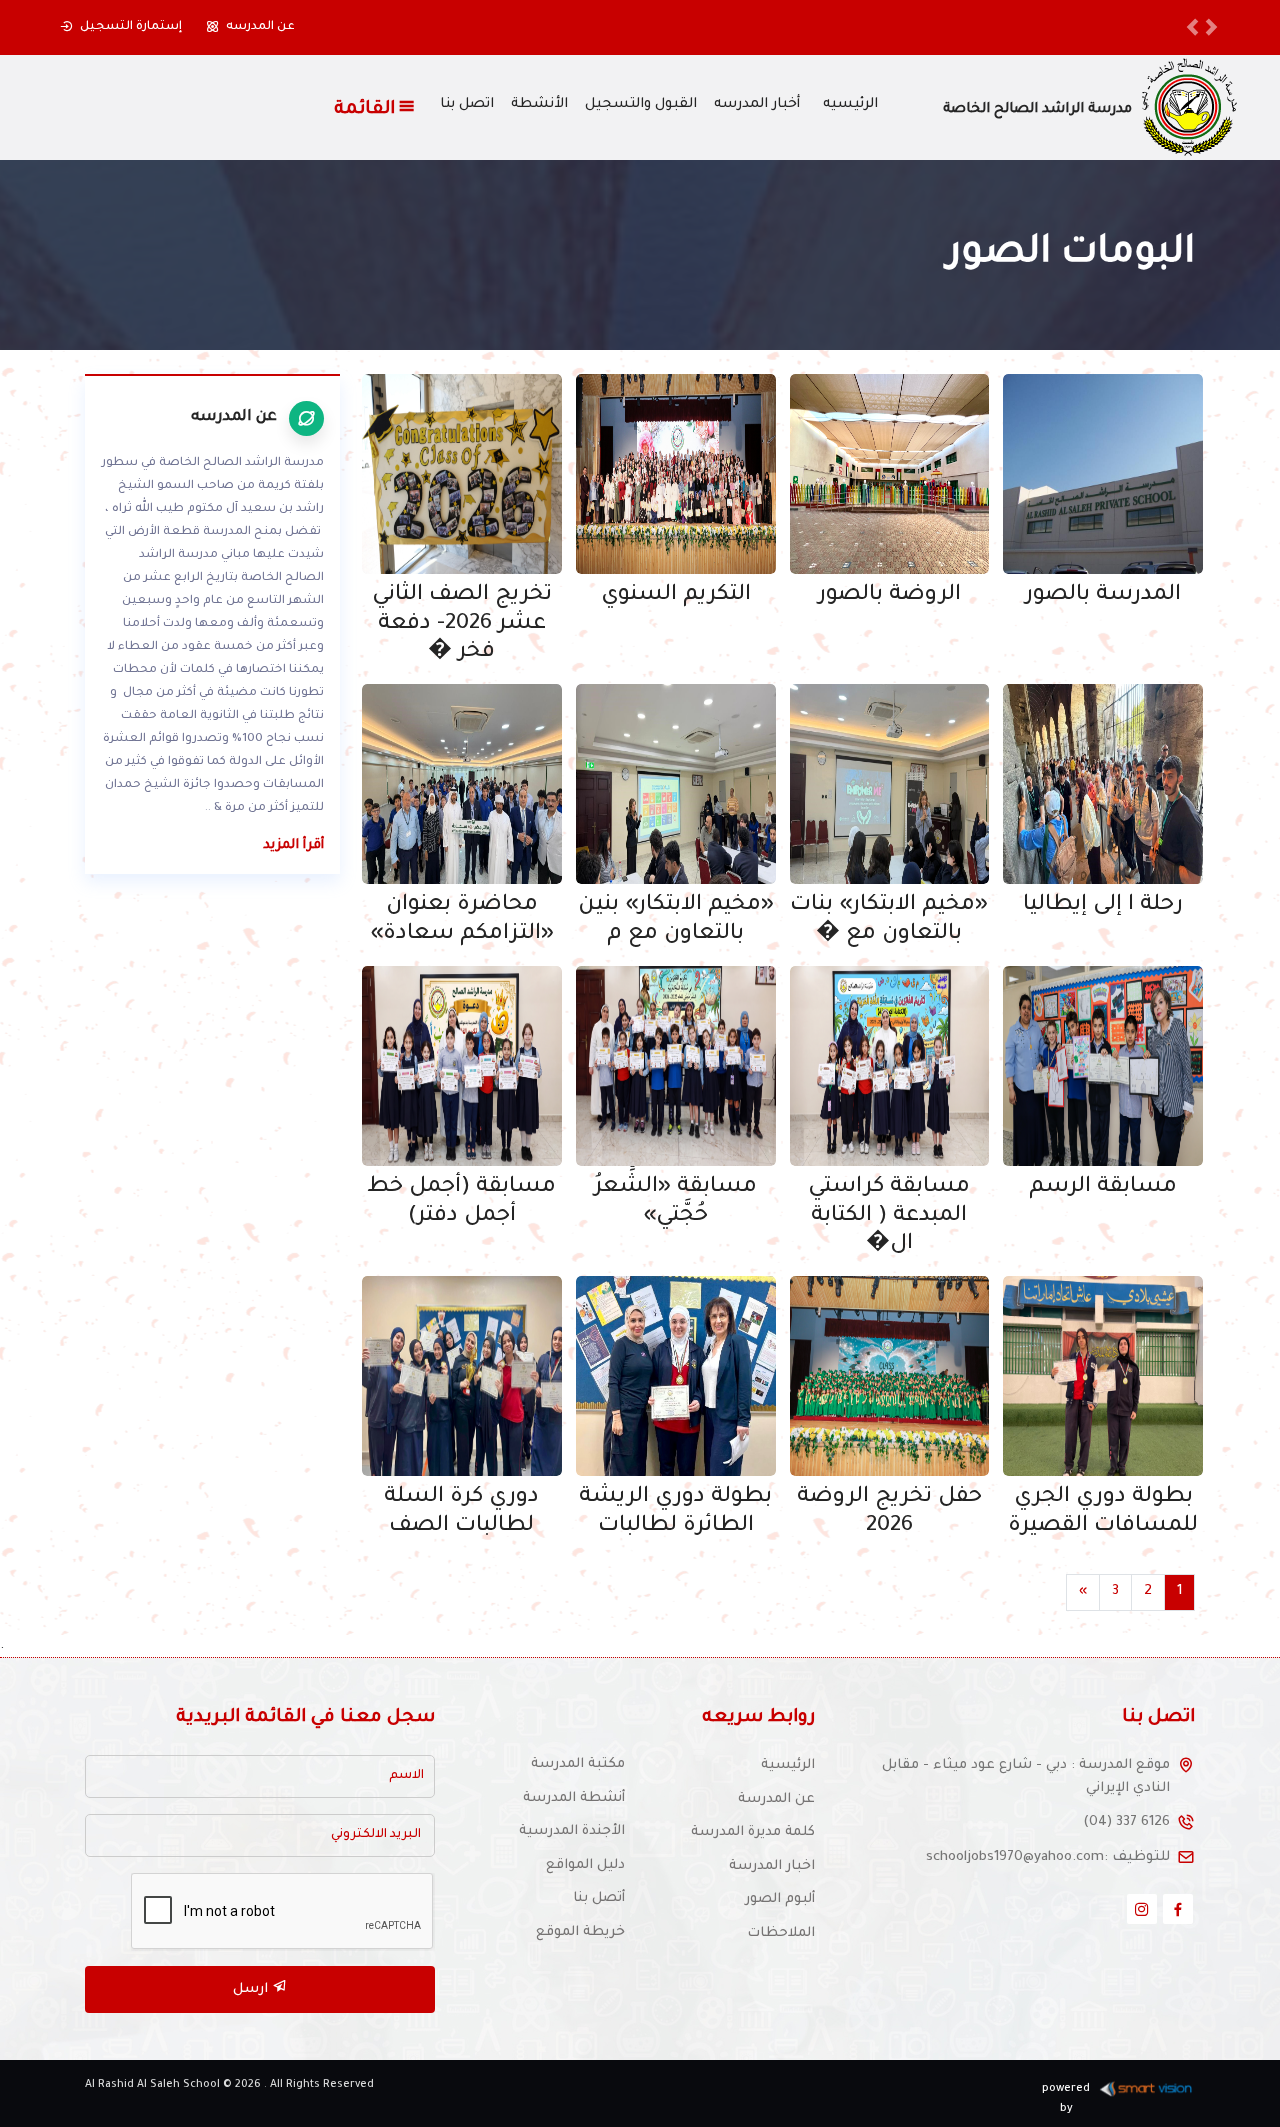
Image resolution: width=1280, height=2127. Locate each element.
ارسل (252, 1989)
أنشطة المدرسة (574, 1798)
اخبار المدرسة (772, 1866)
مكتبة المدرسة (578, 1764)
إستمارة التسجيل (131, 27)
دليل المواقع (585, 1865)
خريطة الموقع (580, 1932)
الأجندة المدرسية (572, 1831)
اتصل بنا (467, 105)
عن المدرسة (776, 1799)
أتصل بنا (599, 1898)
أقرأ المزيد (293, 845)
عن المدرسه (260, 27)
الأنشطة (539, 105)
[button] (1192, 27)
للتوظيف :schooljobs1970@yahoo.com (1048, 1857)
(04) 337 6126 (1126, 1822)
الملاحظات (781, 1933)
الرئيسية (788, 1765)
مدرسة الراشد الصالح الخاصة (1037, 110)
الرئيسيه (850, 105)
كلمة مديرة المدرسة (753, 1832)
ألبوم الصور (780, 1899)
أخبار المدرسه (757, 105)
